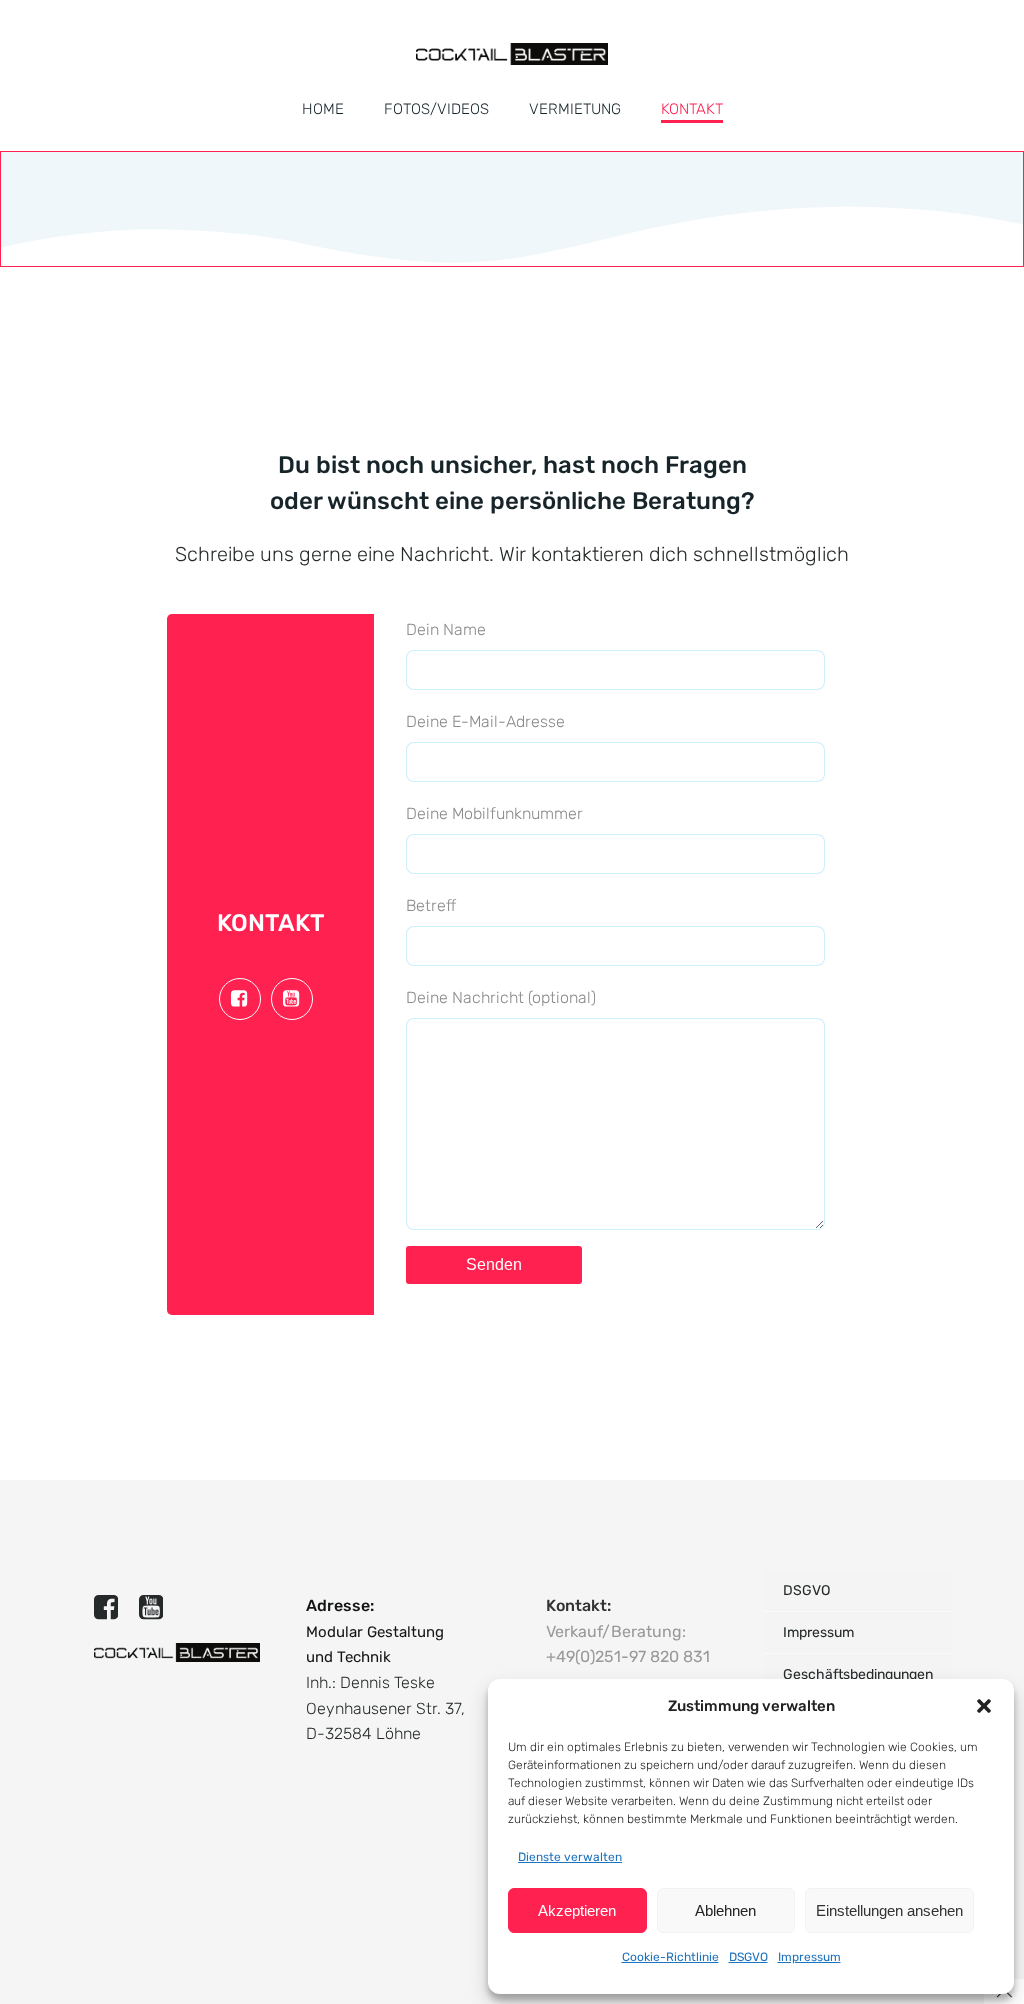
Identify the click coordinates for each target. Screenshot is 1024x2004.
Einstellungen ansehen (889, 1910)
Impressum (809, 1957)
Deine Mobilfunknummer (494, 813)
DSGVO (748, 1957)
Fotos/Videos (436, 109)
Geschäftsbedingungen (858, 1674)
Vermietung (575, 109)
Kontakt (692, 109)
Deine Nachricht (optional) (501, 997)
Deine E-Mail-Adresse (485, 721)
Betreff (431, 905)
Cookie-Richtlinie (670, 1957)
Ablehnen (725, 1910)
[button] (984, 1706)
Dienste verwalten (570, 1857)
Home (323, 109)
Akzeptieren (577, 1910)
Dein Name (446, 629)
